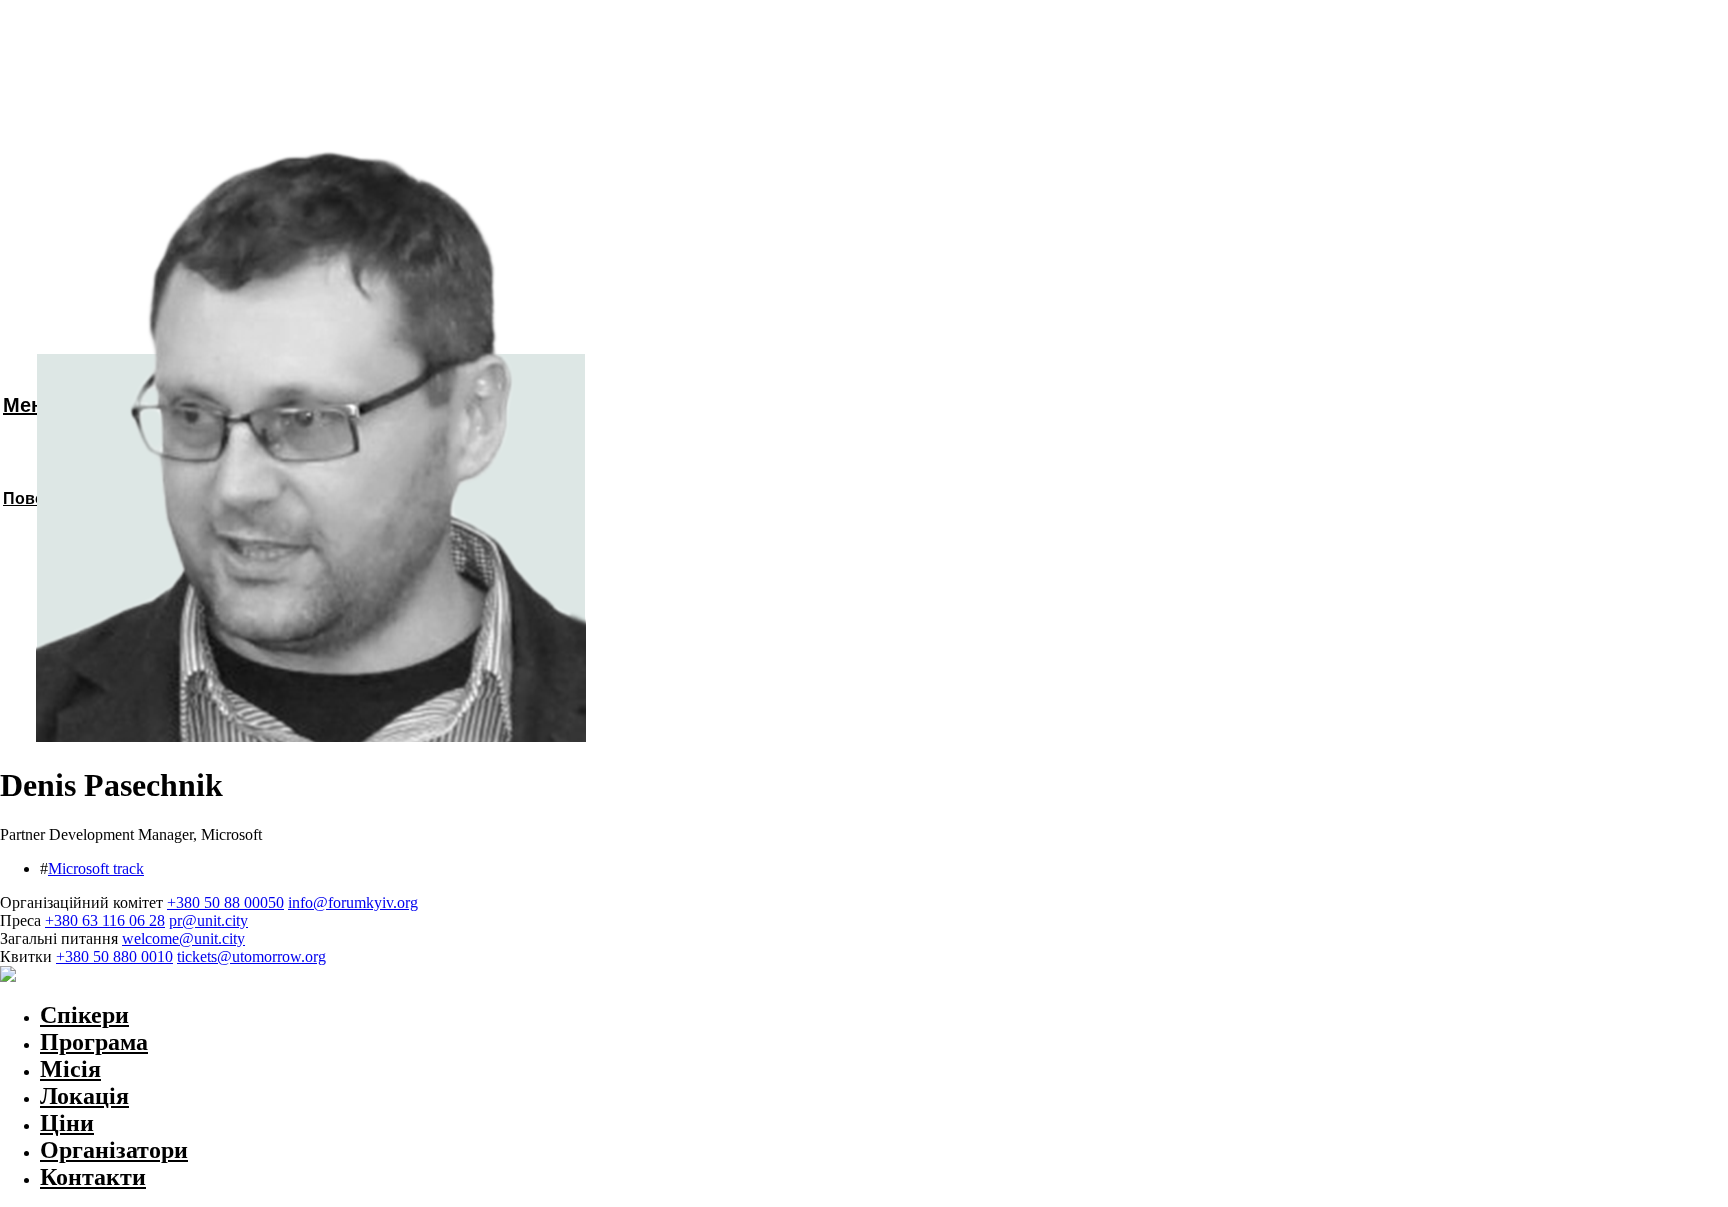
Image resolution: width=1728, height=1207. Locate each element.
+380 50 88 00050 (225, 902)
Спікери (84, 1015)
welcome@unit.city (183, 938)
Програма (94, 1042)
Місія (70, 1069)
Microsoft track (96, 868)
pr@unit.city (208, 920)
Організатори (114, 1150)
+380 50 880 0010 (114, 956)
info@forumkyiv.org (353, 902)
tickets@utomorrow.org (251, 956)
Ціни (67, 1123)
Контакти (93, 1177)
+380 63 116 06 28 (105, 920)
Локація (84, 1096)
